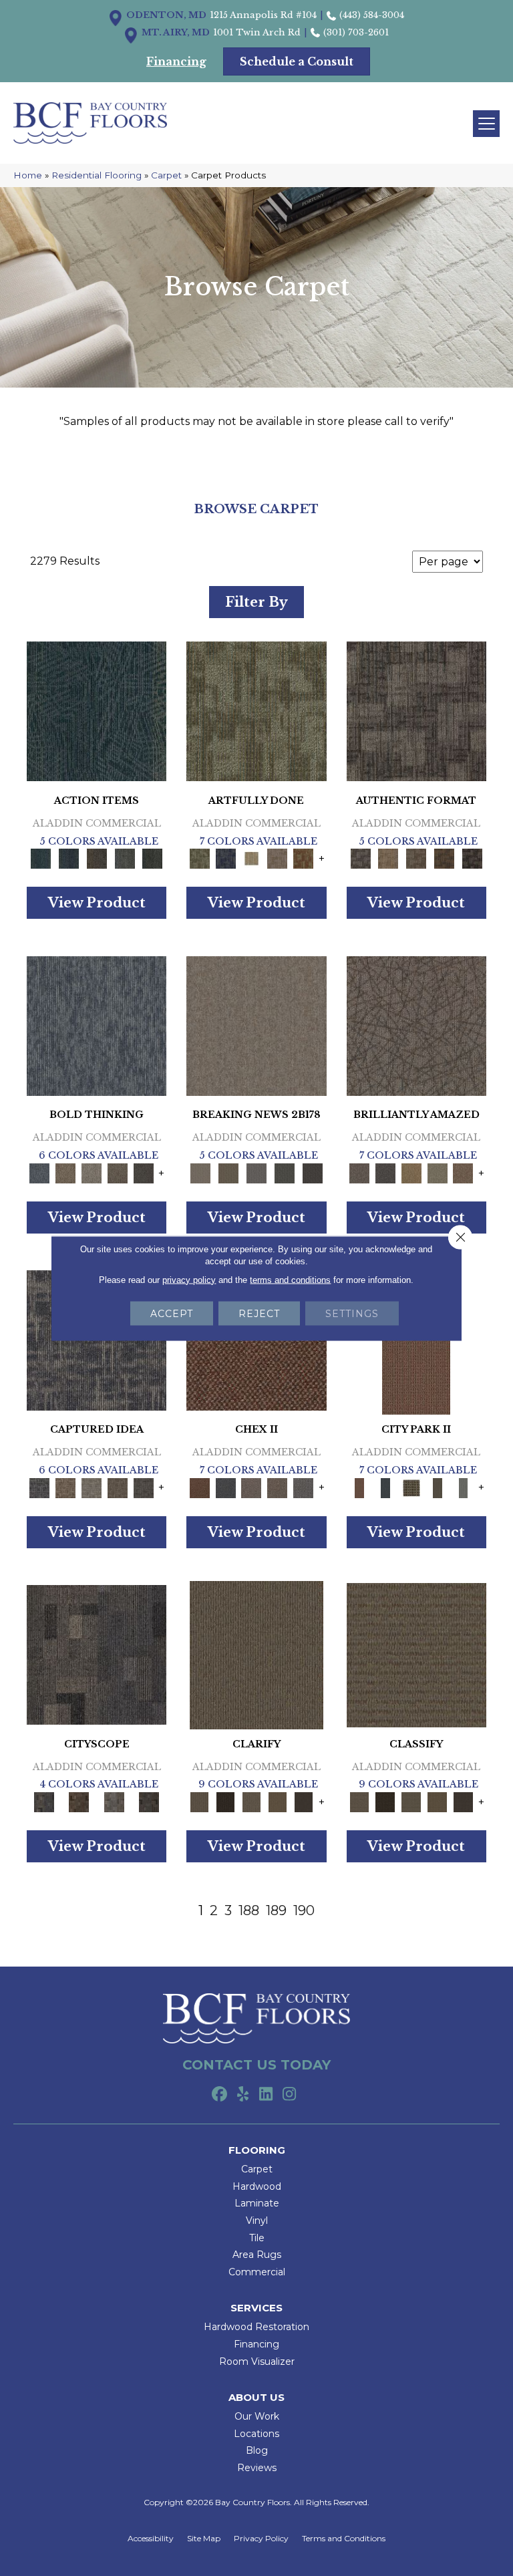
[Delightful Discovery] (256, 710)
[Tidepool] (97, 710)
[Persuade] (278, 1802)
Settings (352, 1313)
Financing (256, 2344)
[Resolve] (256, 1654)
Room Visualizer (257, 2362)
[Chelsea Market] (199, 1487)
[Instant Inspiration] (463, 1172)
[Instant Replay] (256, 1172)
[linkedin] (266, 2095)
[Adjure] (304, 1802)
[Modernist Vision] (251, 858)
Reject (259, 1313)
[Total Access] (313, 1172)
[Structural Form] (472, 858)
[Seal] (143, 1172)
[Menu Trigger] (486, 124)
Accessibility (151, 2539)
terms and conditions (290, 1279)
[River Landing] (225, 1487)
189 (276, 1910)
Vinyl (257, 2221)
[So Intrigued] (416, 1025)
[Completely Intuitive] (411, 1172)
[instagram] (290, 2095)
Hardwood (257, 2186)
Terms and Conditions (344, 2539)
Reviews (257, 2468)
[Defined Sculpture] (388, 858)
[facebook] (219, 2095)
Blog (257, 2450)
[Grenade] (66, 1172)
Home (28, 175)
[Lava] (92, 1172)
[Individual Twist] (416, 858)
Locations (256, 2434)
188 (249, 1910)
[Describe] (251, 1802)
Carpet (166, 175)
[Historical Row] (149, 1802)
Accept (172, 1313)
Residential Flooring (97, 175)
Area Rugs (257, 2255)
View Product (97, 903)
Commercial (257, 2272)
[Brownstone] (97, 858)
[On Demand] (285, 1172)
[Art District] (251, 1487)
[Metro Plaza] (278, 1487)
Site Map (204, 2539)
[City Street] (152, 858)
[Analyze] (225, 1802)
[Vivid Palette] (304, 858)
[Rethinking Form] (444, 858)
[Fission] (118, 1172)
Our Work (257, 2416)
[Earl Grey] (125, 858)
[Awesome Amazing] (278, 858)
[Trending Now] (256, 1025)
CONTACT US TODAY (256, 2065)
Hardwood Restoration (256, 2327)
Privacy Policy (261, 2539)
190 (304, 1910)
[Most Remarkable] (225, 858)
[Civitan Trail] (79, 1802)
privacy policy (189, 1279)
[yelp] (243, 2095)
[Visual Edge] (416, 710)
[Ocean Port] (69, 858)
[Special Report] (228, 1172)
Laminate (257, 2203)
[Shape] (97, 1025)
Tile (257, 2238)
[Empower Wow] (437, 1172)
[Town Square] (304, 1487)
